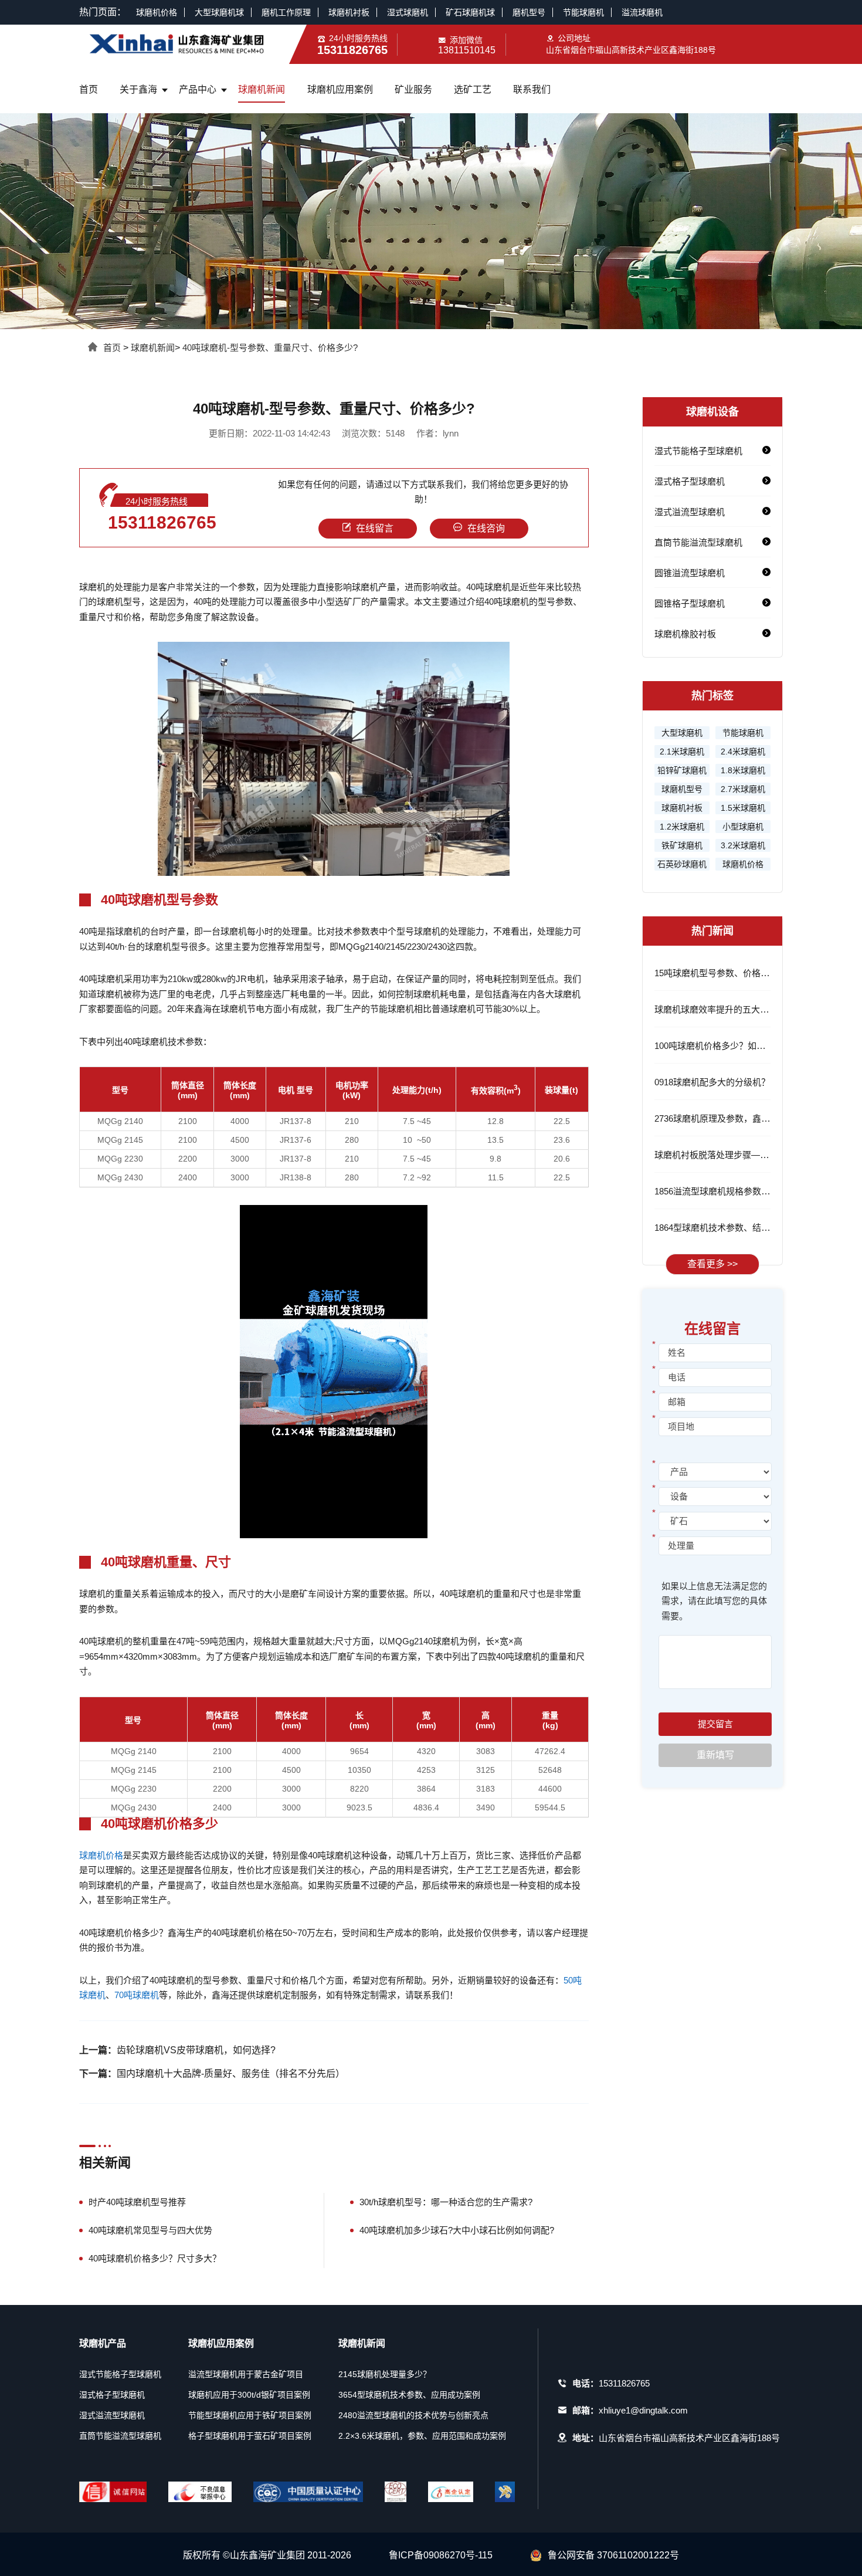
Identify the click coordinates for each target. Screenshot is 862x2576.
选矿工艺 (473, 89)
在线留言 (375, 528)
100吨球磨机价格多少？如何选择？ (723, 1046)
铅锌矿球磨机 (682, 770)
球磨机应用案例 (340, 89)
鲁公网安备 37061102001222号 (613, 2555)
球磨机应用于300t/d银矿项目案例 (249, 2395)
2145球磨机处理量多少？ (385, 2374)
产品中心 (198, 89)
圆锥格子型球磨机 (690, 603)
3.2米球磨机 (743, 845)
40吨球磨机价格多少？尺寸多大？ (155, 2258)
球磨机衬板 (349, 12)
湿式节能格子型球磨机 (698, 451)
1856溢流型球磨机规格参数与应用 (721, 1191)
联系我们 (532, 89)
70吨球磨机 (137, 1995)
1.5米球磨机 (743, 808)
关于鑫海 (138, 89)
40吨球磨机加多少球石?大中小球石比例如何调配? (457, 2230)
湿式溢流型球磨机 (690, 512)
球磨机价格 (157, 12)
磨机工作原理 (286, 12)
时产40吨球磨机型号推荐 (137, 2202)
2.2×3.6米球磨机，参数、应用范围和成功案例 (422, 2436)
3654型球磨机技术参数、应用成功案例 (409, 2395)
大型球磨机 (682, 733)
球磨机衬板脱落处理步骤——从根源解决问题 (742, 1155)
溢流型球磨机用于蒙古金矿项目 (246, 2374)
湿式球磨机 (408, 12)
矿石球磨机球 (470, 12)
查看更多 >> (712, 1264)
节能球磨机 (583, 12)
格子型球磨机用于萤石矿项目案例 (250, 2436)
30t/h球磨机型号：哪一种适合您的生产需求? (446, 2202)
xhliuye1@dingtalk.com (643, 2410)
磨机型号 (529, 12)
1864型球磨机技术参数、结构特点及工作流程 (743, 1228)
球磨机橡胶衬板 (685, 634)
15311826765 (162, 522)
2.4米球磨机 (743, 752)
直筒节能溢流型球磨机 (698, 542)
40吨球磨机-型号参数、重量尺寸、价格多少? (270, 348)
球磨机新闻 (262, 89)
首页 (89, 89)
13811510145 (467, 50)
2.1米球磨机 (682, 752)
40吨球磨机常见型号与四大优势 (150, 2230)
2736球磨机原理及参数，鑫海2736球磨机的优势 (748, 1118)
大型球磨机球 (219, 12)
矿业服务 (413, 89)
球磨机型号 (682, 789)
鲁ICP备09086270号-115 (441, 2555)
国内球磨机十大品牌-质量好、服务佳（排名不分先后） (231, 2074)
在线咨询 (486, 528)
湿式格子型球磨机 (690, 481)
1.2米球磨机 (682, 827)
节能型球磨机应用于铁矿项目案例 (250, 2415)
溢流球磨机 (642, 12)
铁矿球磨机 (682, 845)
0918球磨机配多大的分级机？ (712, 1082)
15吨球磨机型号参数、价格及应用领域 (729, 973)
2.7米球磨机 (743, 789)
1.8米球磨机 (743, 770)
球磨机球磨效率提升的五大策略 (716, 1009)
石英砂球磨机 (682, 864)
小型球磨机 (743, 827)
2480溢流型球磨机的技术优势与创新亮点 (413, 2415)
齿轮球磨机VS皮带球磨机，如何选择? (196, 2050)
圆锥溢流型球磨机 (690, 573)
